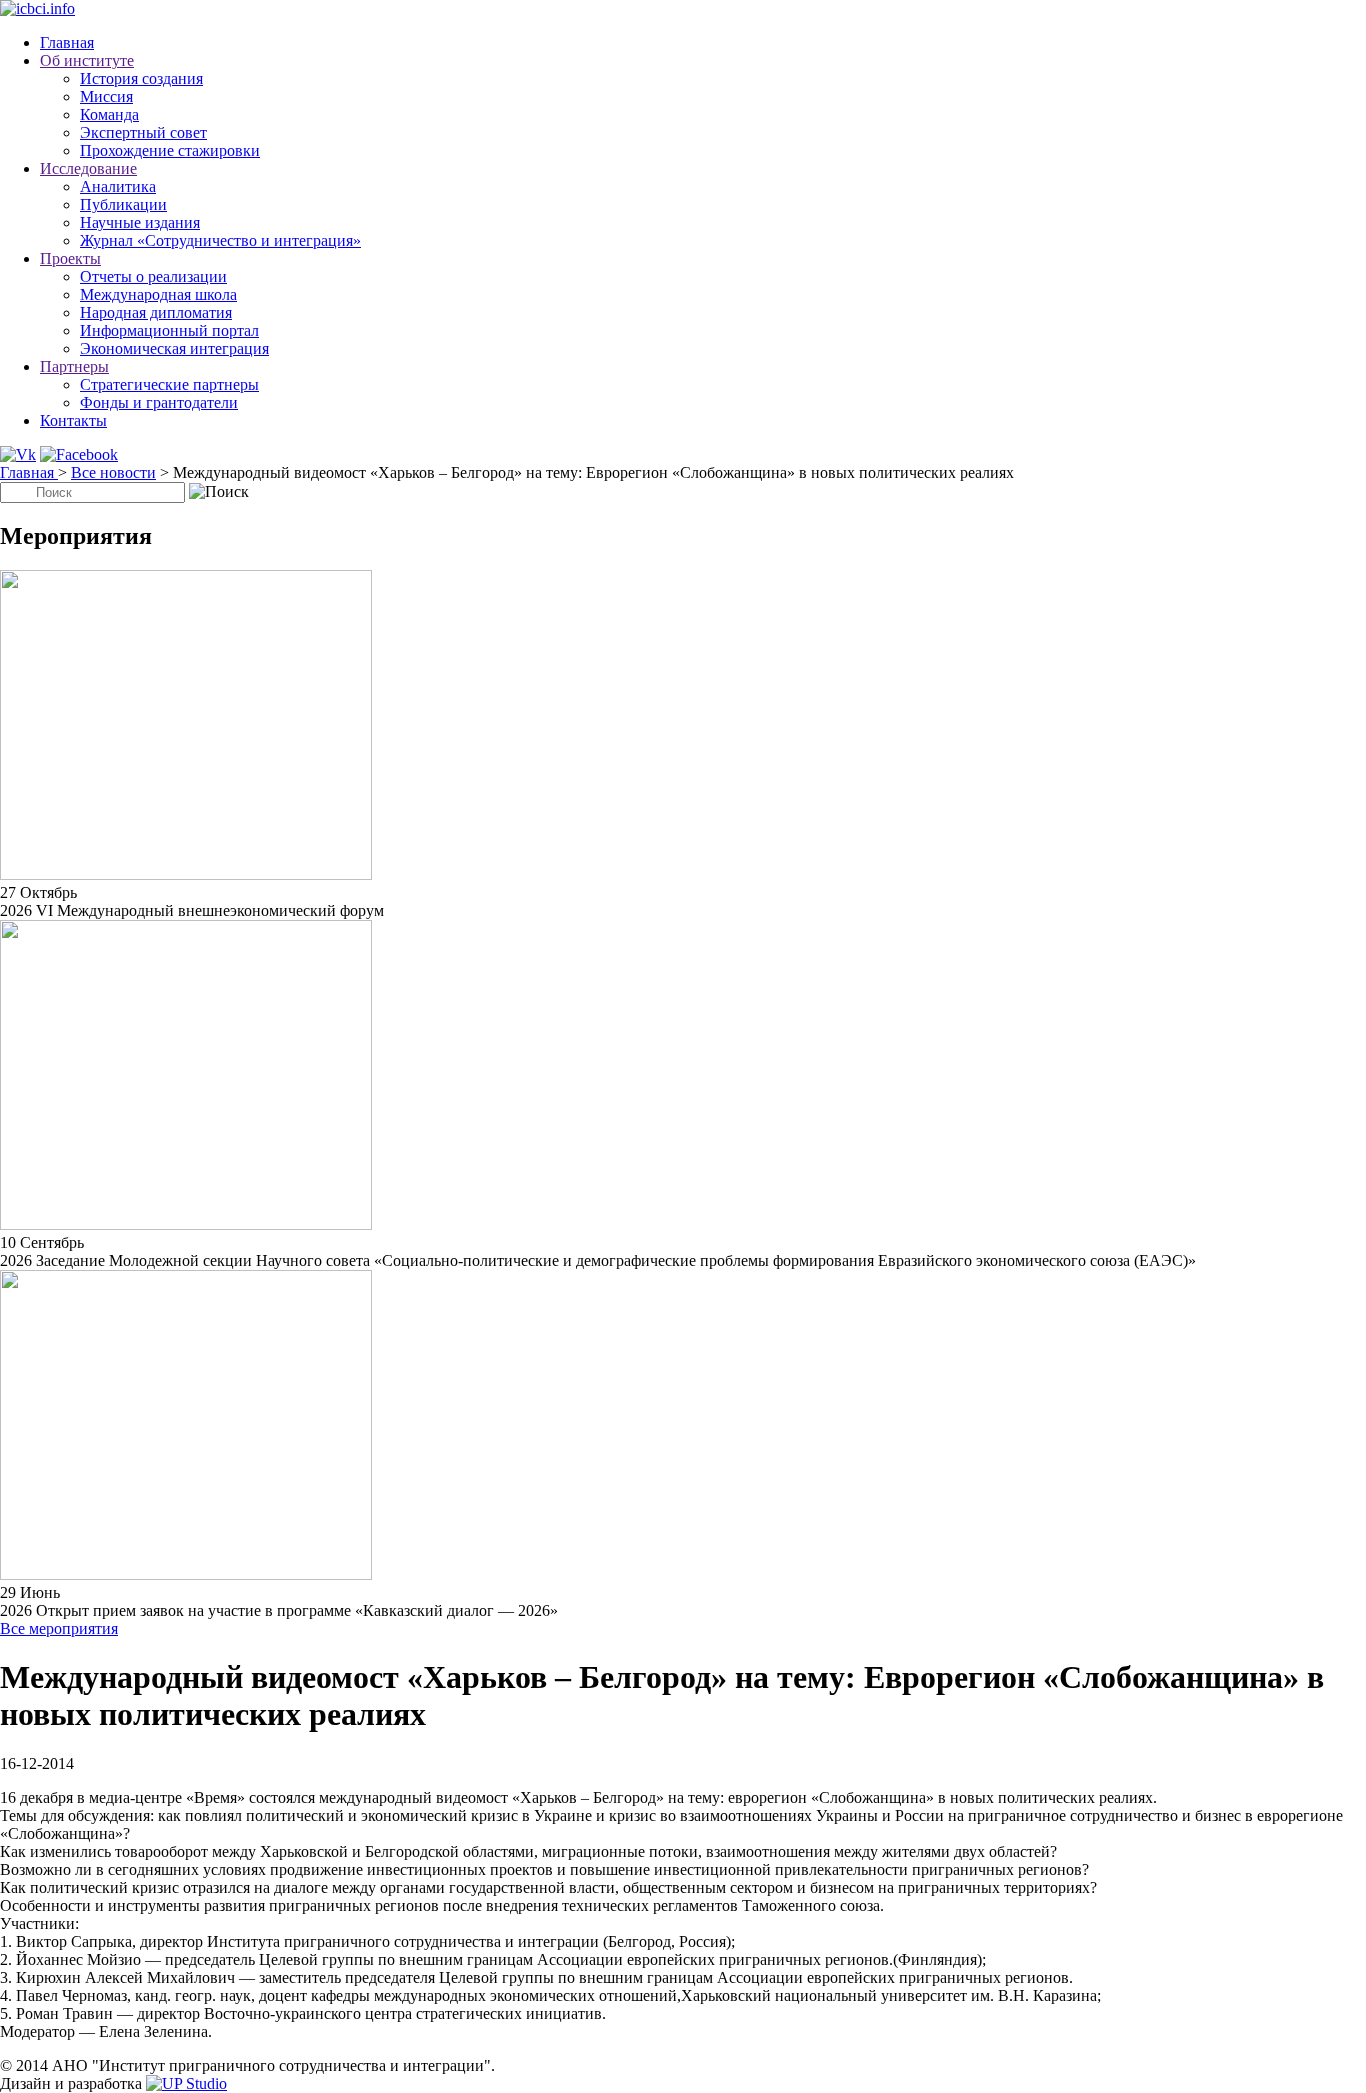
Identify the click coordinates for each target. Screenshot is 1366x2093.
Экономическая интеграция (174, 348)
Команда (109, 114)
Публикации (123, 204)
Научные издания (140, 222)
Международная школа (158, 294)
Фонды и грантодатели (159, 402)
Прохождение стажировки (170, 150)
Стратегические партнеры (169, 384)
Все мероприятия (59, 1628)
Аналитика (118, 186)
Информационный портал (169, 330)
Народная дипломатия (156, 312)
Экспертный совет (143, 132)
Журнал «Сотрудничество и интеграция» (220, 240)
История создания (141, 78)
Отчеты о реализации (153, 276)
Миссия (106, 96)
